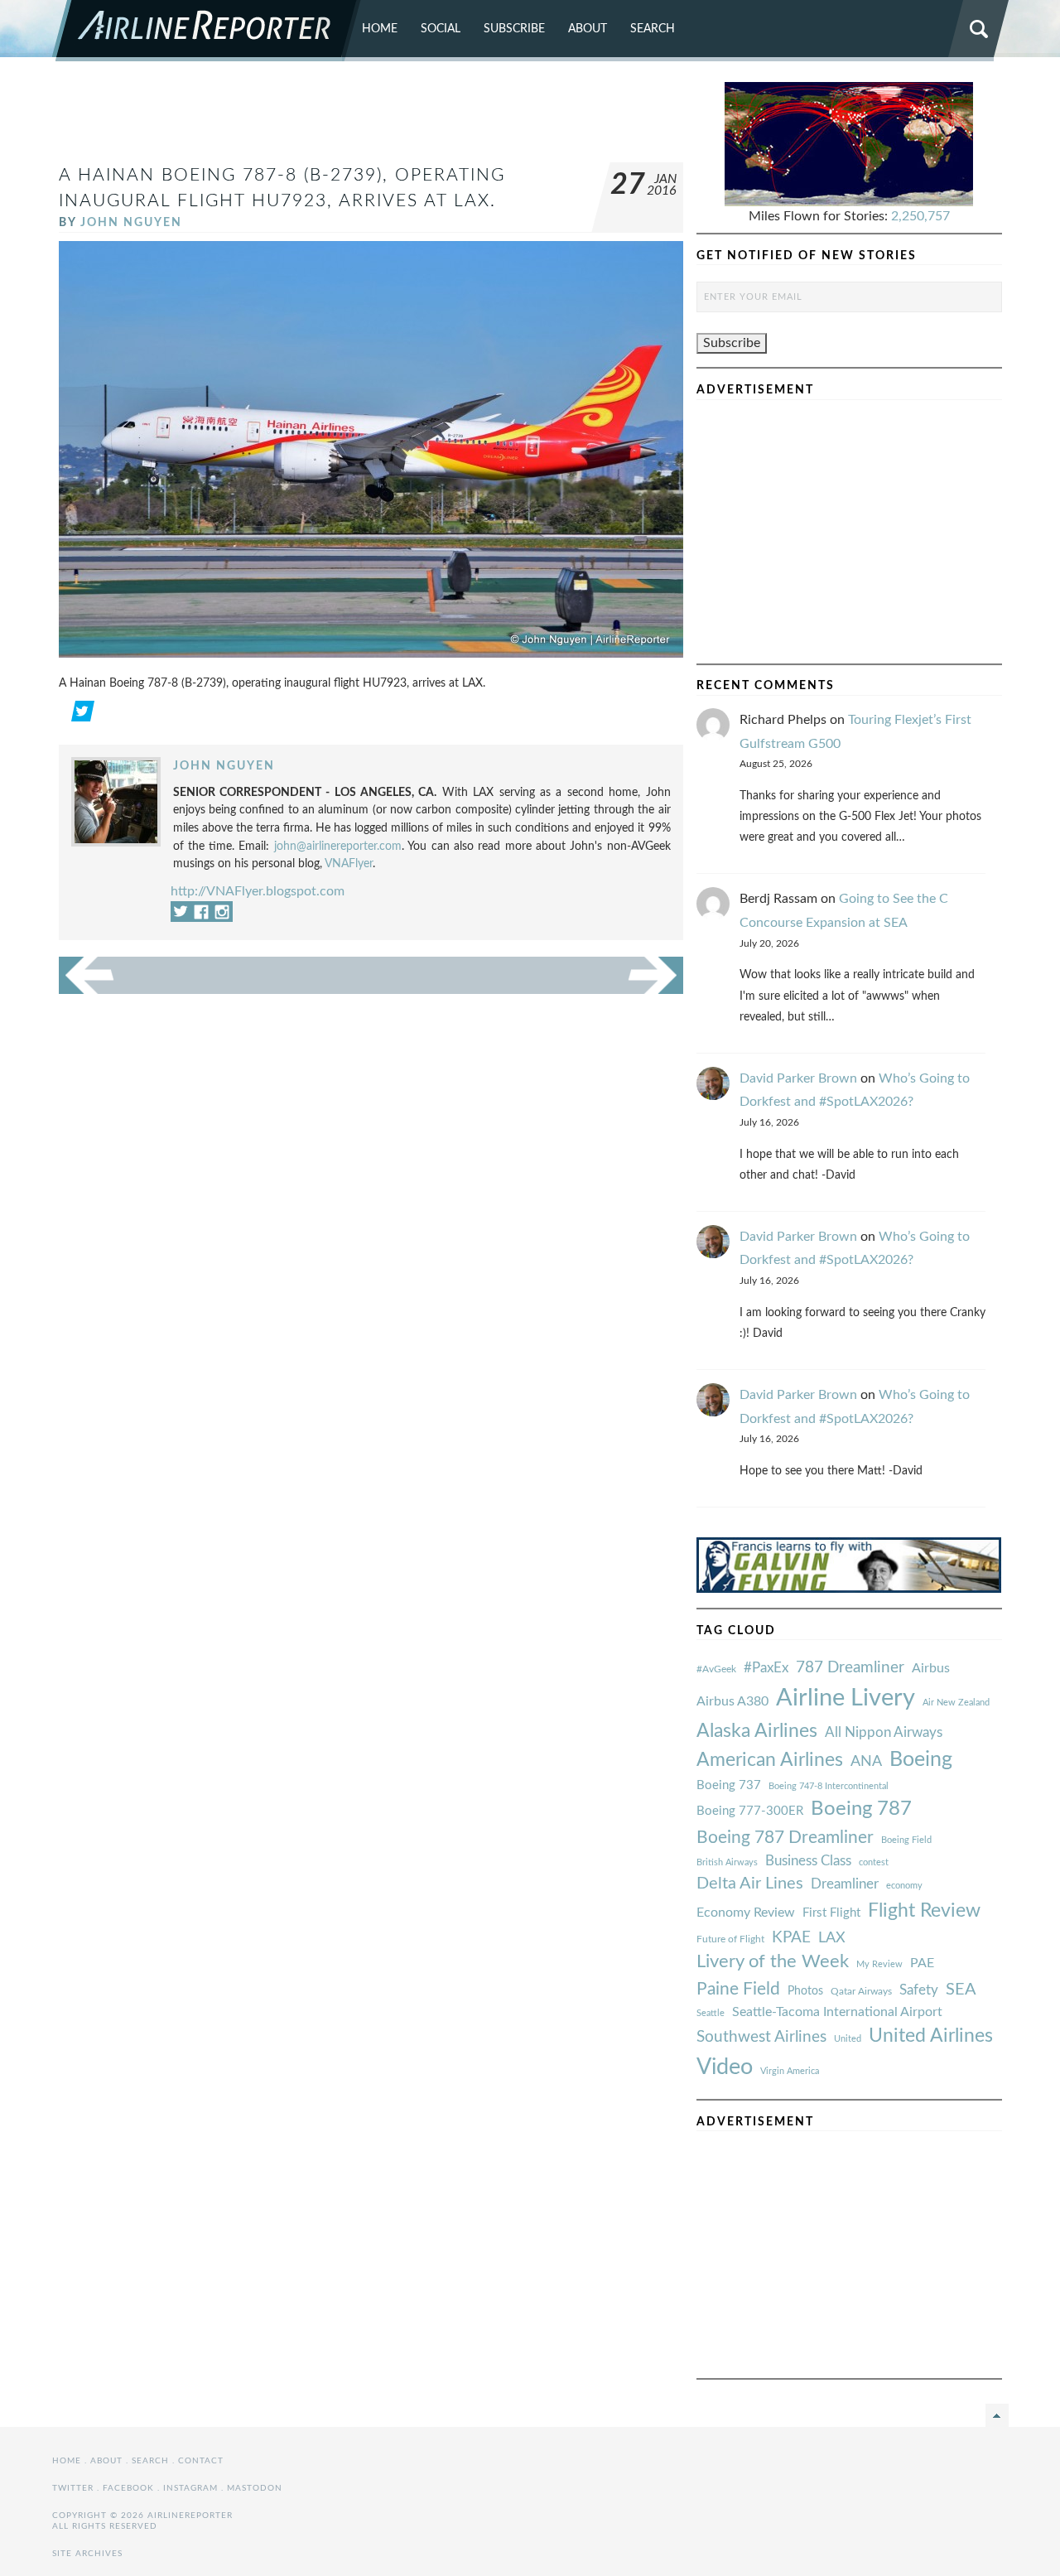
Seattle (711, 2013)
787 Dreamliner (850, 1668)
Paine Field (738, 1989)
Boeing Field (906, 1840)
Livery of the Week (773, 1962)
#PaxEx (766, 1668)
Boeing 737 (729, 1785)
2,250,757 (920, 216)
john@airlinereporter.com (338, 846)
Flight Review (924, 1911)
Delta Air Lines (750, 1884)
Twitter (73, 2488)
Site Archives (87, 2554)
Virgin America (790, 2071)
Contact (201, 2461)
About (588, 29)
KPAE (791, 1937)
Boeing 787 (861, 1809)
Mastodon (255, 2488)
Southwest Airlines (761, 2037)
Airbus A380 (732, 1701)
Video (725, 2067)
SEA (961, 1990)
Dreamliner (845, 1884)
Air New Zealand (956, 1703)
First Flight (831, 1913)
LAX (832, 1938)
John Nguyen (131, 222)
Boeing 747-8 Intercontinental (829, 1786)
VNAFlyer (349, 863)
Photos (805, 1991)
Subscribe (514, 29)
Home (380, 29)
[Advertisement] (371, 119)
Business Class (808, 1861)
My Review (879, 1964)
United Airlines (931, 2036)
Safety (919, 1990)
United (848, 2039)
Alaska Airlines (757, 1731)
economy (904, 1886)
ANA (866, 1761)
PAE (922, 1963)
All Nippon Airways (884, 1732)
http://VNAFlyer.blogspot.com (258, 891)
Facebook (128, 2488)
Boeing (921, 1760)
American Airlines (770, 1760)
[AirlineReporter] (207, 31)
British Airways (727, 1862)
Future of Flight (730, 1939)
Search (653, 29)
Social (441, 29)
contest (874, 1862)
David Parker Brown (798, 1078)
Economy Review (746, 1913)
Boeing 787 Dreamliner (785, 1838)
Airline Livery (846, 1698)
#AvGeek (716, 1669)
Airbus (931, 1668)
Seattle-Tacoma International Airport (837, 2012)
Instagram (190, 2488)
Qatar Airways (861, 1991)
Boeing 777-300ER (750, 1811)
